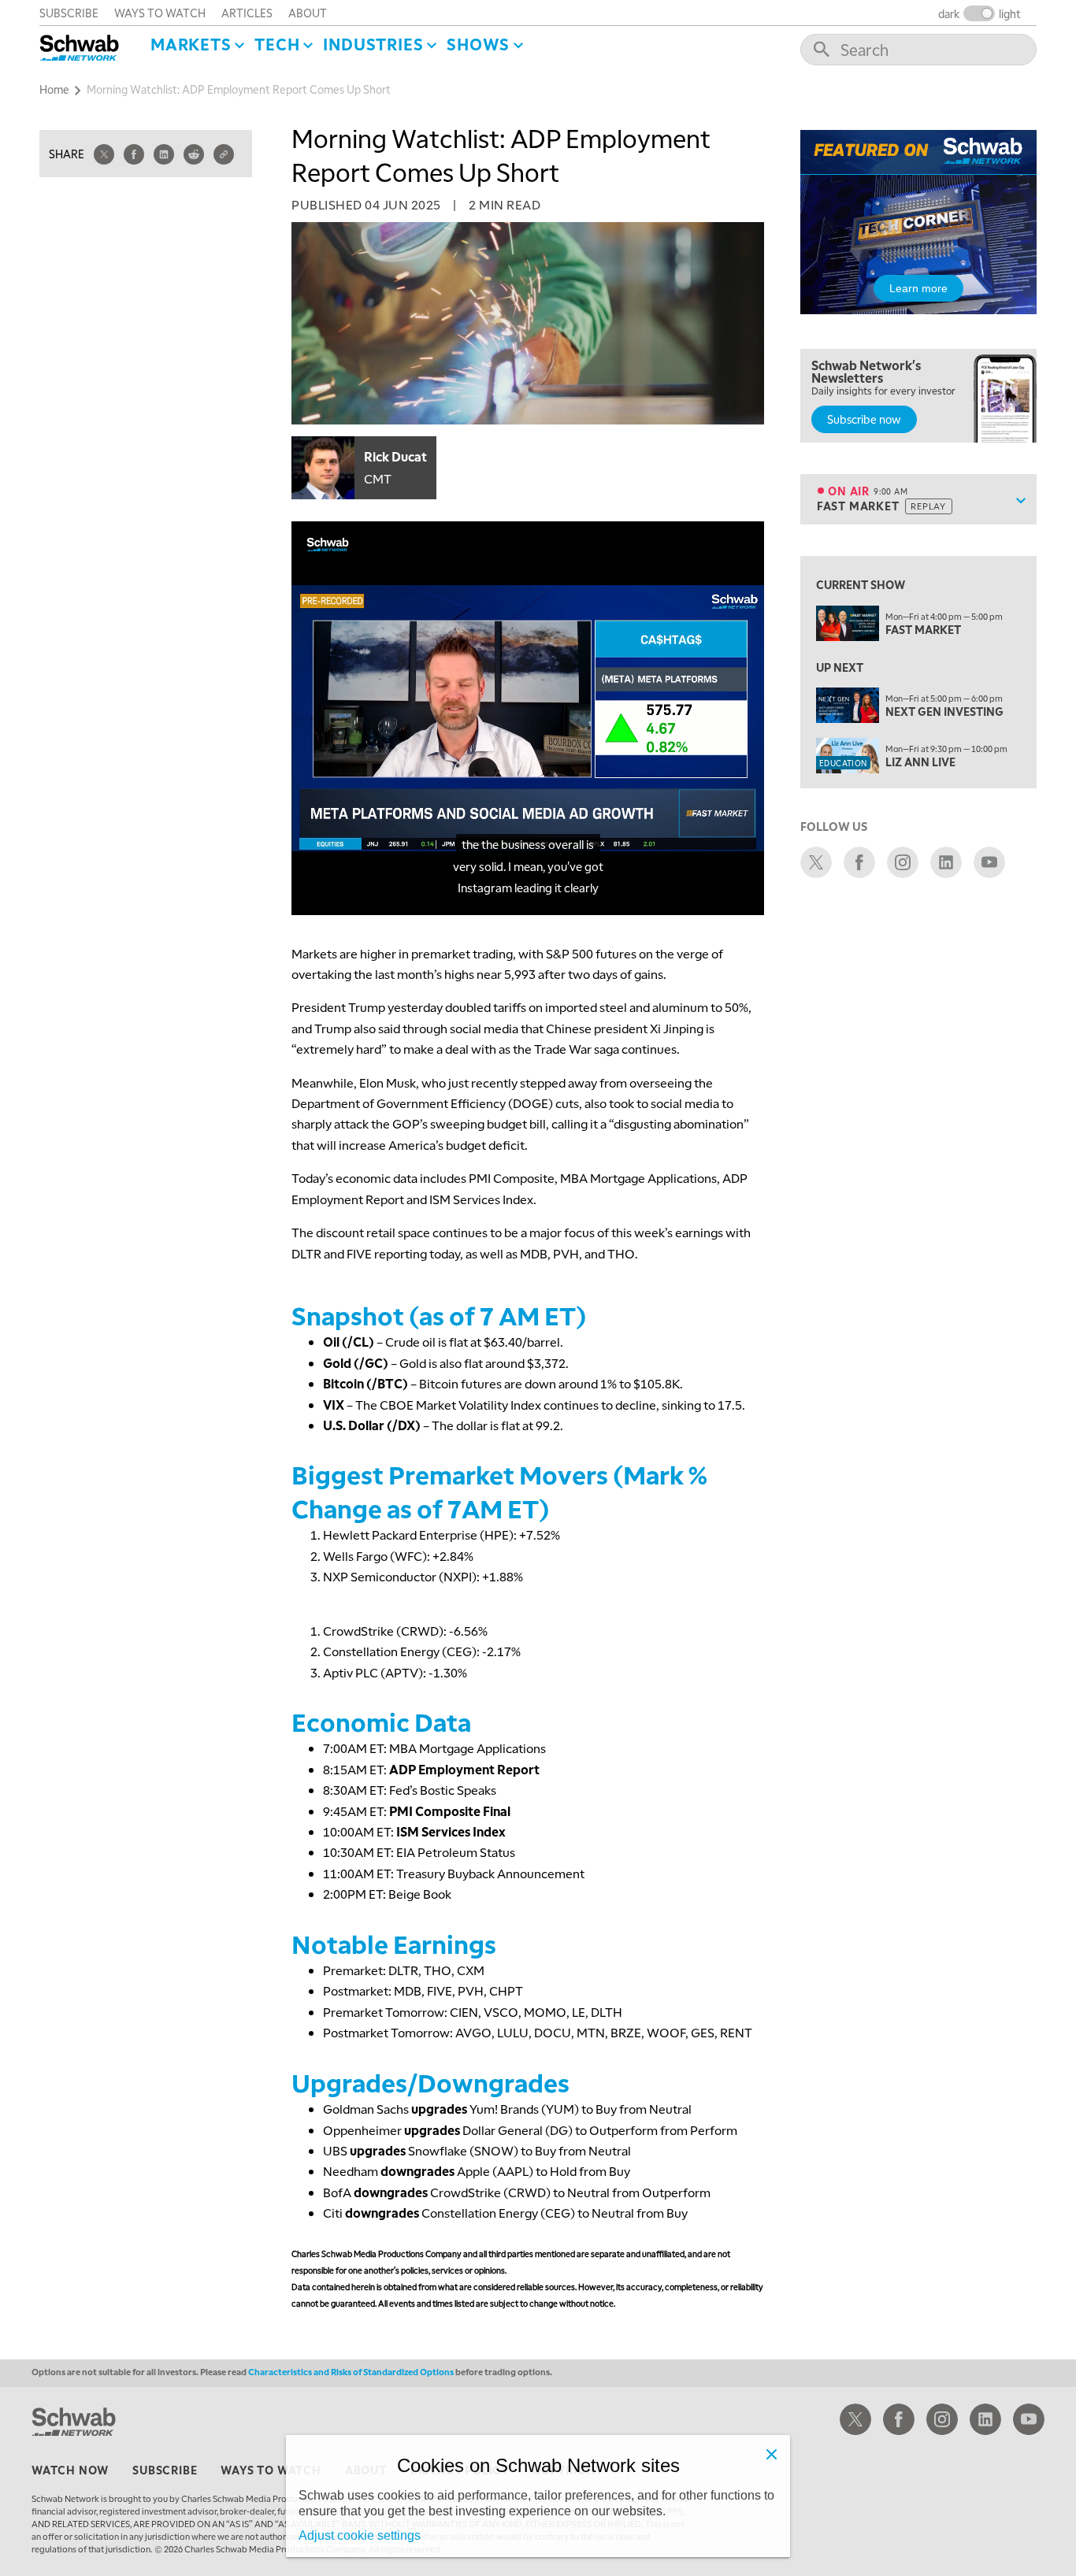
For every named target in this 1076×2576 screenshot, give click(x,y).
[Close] (771, 2454)
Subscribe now (864, 419)
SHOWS (478, 44)
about (308, 13)
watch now (70, 2470)
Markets (191, 44)
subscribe (69, 13)
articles (247, 13)
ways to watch (160, 13)
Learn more (918, 288)
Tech (277, 44)
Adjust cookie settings (360, 2535)
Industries (373, 44)
